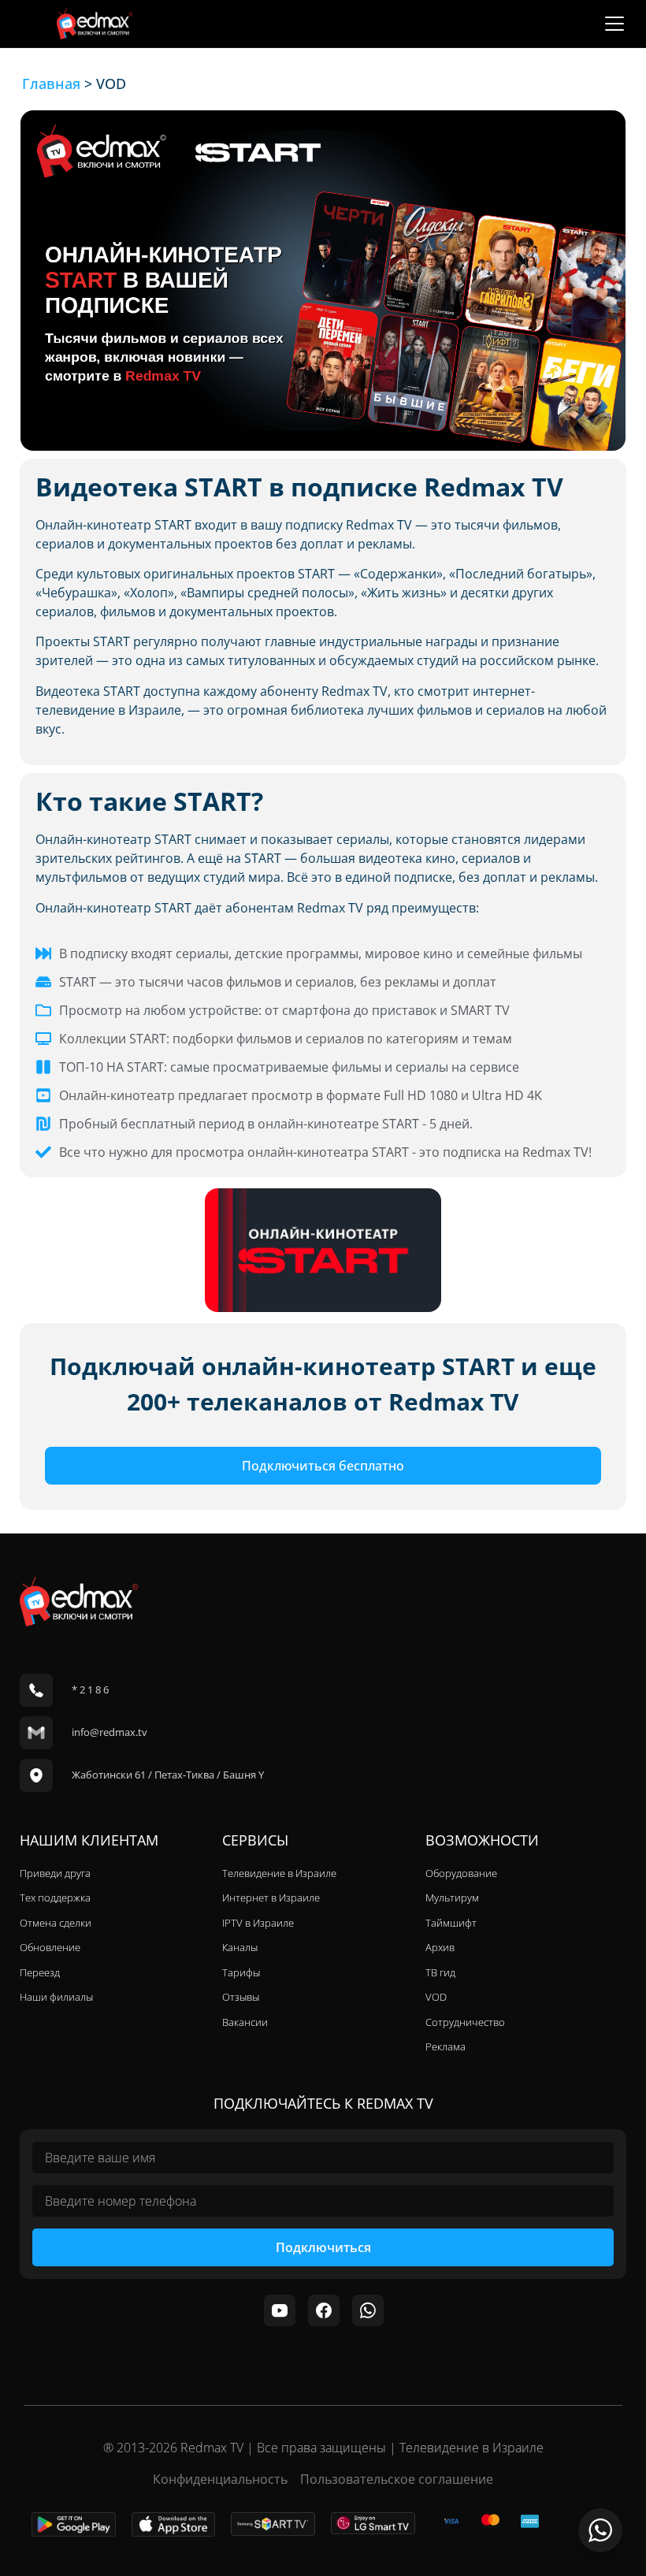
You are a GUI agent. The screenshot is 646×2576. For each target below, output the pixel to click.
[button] (614, 24)
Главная (51, 84)
